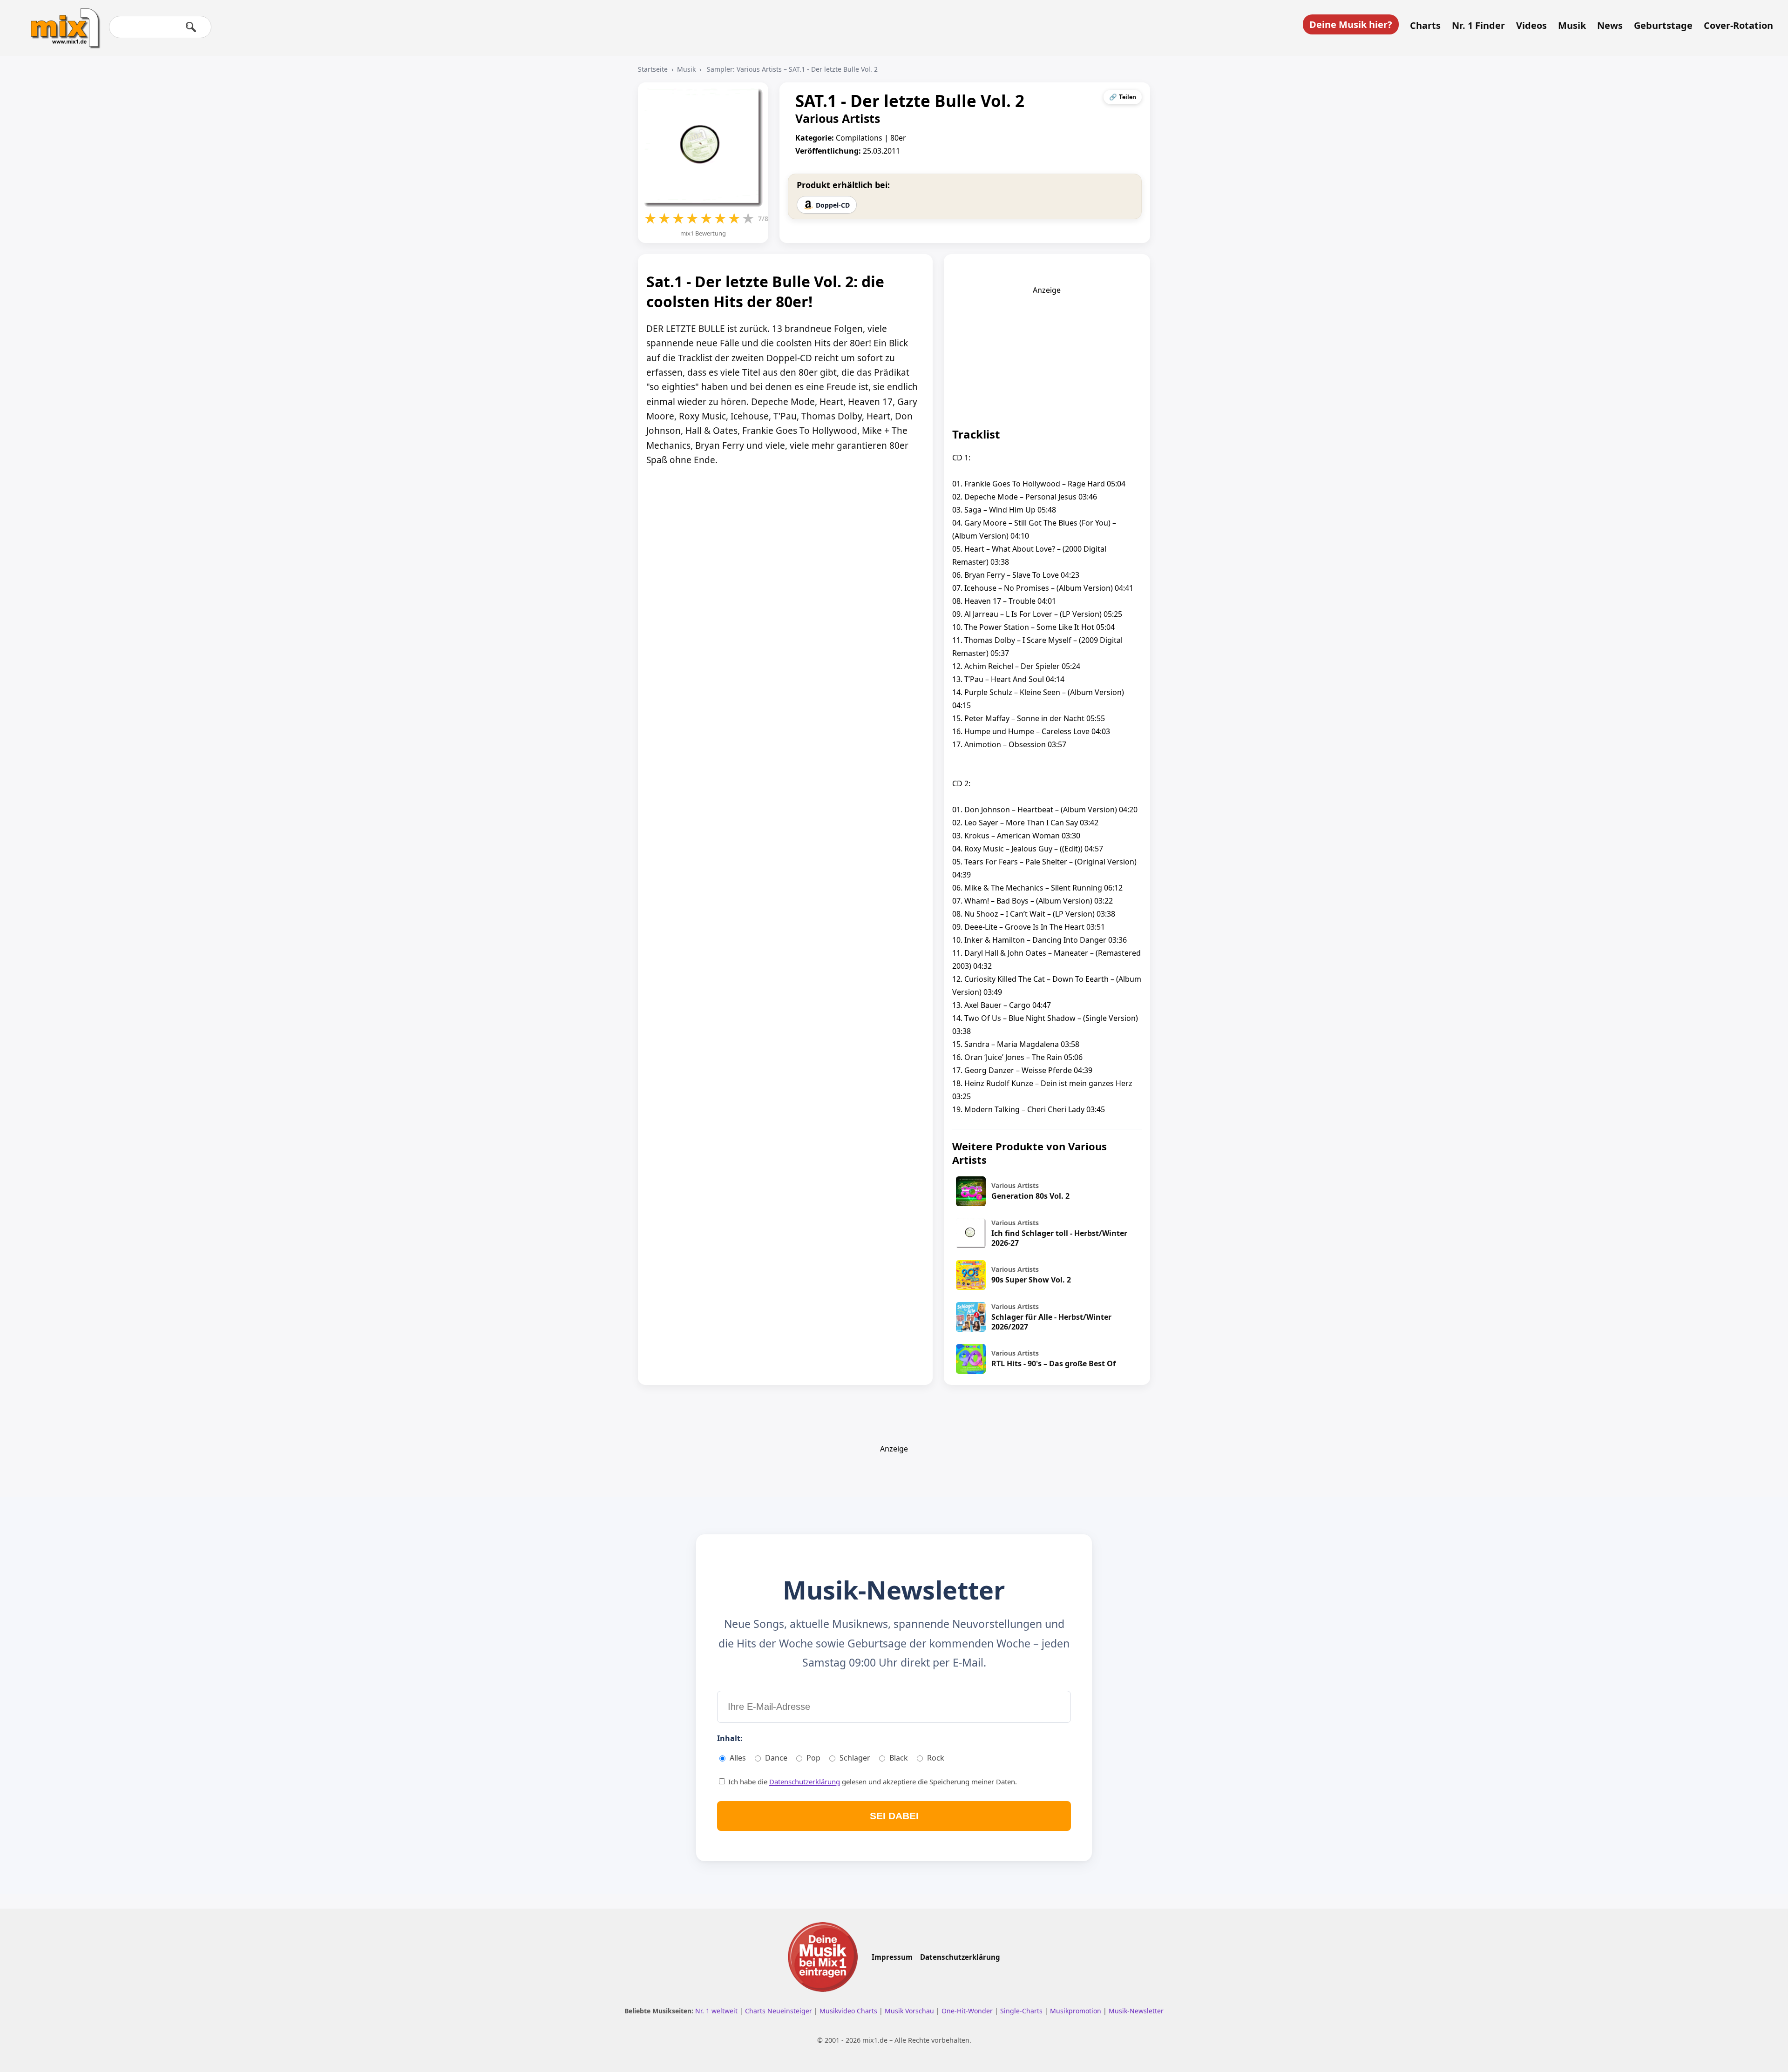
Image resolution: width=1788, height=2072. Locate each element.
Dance (776, 1758)
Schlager (855, 1758)
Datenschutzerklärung (805, 1782)
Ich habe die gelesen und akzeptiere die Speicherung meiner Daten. (872, 1782)
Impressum (892, 1957)
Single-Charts (1022, 2011)
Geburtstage (1663, 26)
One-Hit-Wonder (968, 2011)
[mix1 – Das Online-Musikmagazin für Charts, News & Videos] (61, 22)
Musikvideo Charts (849, 2011)
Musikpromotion (1077, 2011)
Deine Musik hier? (1351, 24)
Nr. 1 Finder (1478, 26)
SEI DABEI (894, 1816)
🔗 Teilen (1123, 97)
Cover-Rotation (1738, 26)
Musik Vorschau (910, 2011)
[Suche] (191, 27)
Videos (1531, 26)
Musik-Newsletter (1136, 2011)
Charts (1425, 26)
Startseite (653, 69)
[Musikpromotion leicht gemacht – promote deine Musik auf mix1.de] (823, 1957)
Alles (738, 1758)
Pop (813, 1758)
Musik (1572, 26)
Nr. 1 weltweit (717, 2011)
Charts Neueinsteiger (779, 2011)
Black (899, 1758)
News (1610, 26)
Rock (936, 1758)
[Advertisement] (1047, 353)
